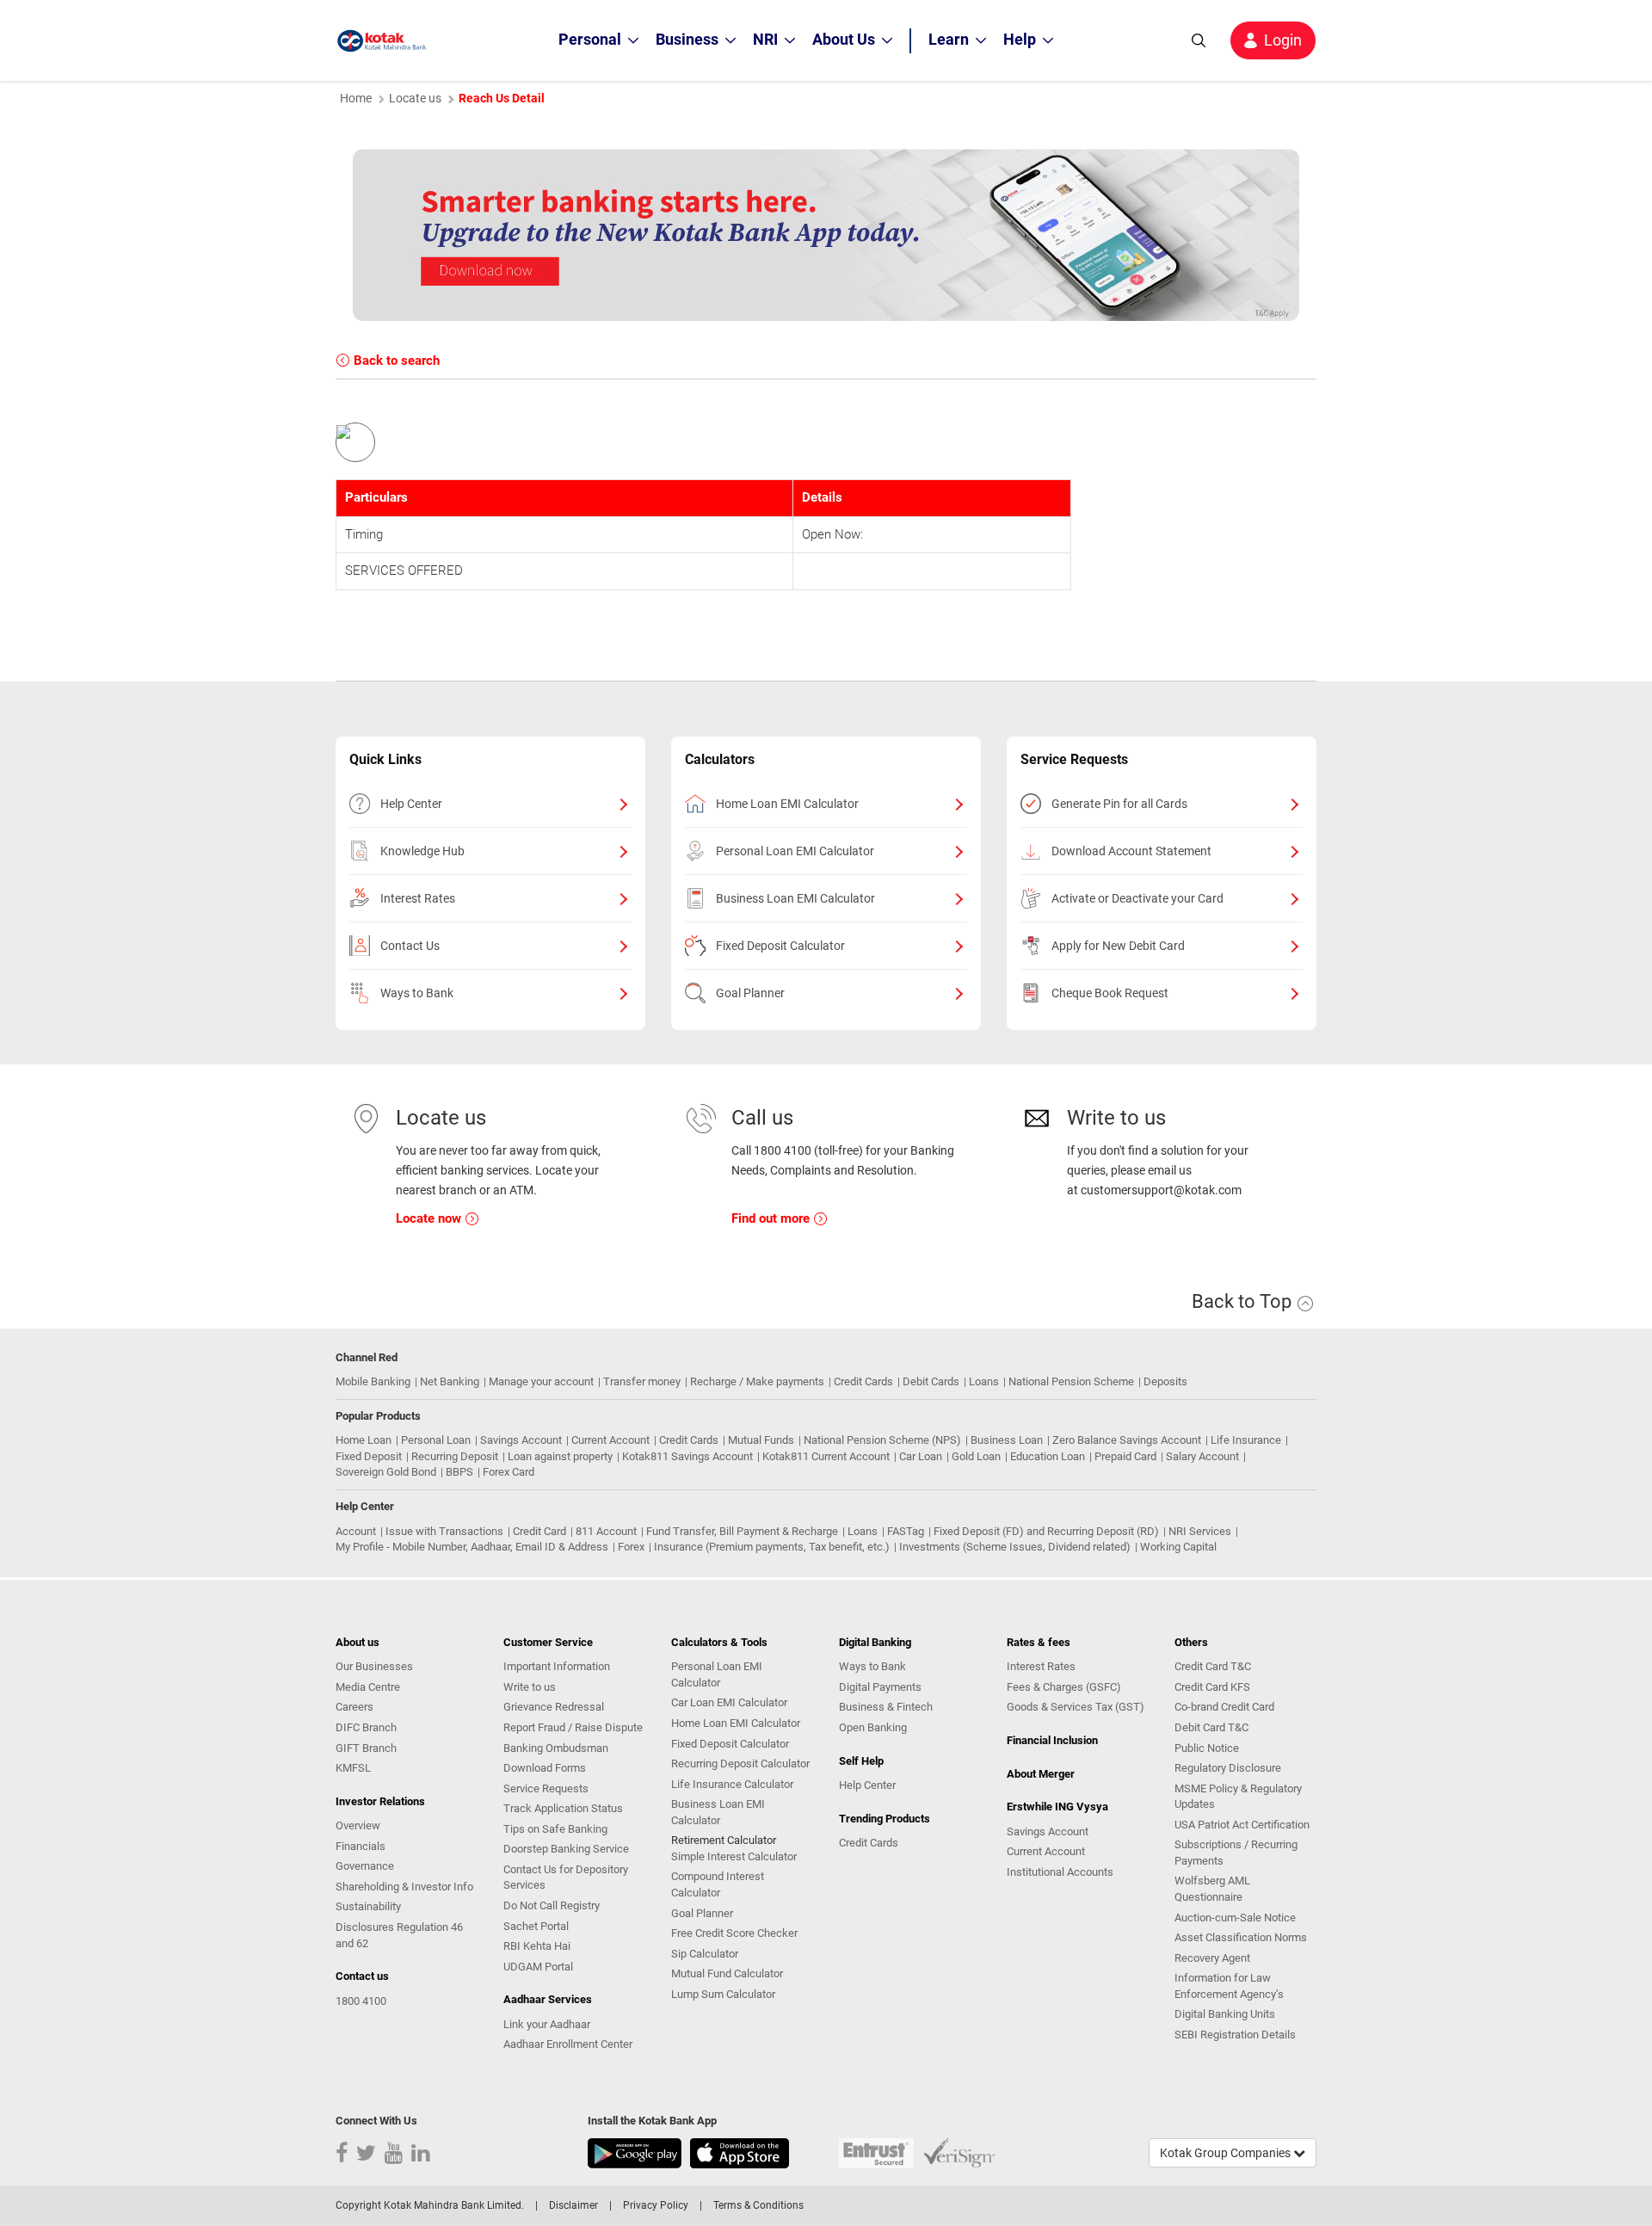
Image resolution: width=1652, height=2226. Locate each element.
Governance (365, 1866)
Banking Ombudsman (556, 1748)
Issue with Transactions (444, 1531)
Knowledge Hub (422, 851)
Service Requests (546, 1788)
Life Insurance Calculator (732, 1784)
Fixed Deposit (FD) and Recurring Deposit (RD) (1046, 1531)
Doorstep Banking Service (566, 1849)
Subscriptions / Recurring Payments (1236, 1853)
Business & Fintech (886, 1707)
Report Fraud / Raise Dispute (573, 1727)
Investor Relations (380, 1801)
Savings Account (521, 1440)
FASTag (906, 1531)
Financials (361, 1846)
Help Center (411, 804)
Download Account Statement (1131, 851)
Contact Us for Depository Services (566, 1878)
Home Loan (364, 1440)
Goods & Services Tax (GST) (1076, 1707)
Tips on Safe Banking (555, 1829)
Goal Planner (750, 993)
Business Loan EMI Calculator (795, 898)
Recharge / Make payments (757, 1381)
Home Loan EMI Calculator (787, 804)
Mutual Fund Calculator (727, 1973)
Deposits (1165, 1381)
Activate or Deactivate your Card (1137, 898)
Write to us (530, 1687)
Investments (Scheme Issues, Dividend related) (1015, 1547)
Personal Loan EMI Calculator (795, 851)
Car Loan (921, 1456)
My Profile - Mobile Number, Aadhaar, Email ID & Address (472, 1547)
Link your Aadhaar (547, 2024)
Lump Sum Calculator (723, 1994)
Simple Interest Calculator (734, 1856)
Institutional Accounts (1060, 1872)
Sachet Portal (536, 1926)
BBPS (459, 1472)
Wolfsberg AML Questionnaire (1212, 1889)
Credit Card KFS (1212, 1687)
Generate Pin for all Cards (1119, 804)
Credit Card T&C (1213, 1666)
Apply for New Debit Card (1118, 946)
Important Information (557, 1666)
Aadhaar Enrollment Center (568, 2044)
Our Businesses (374, 1666)
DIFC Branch (366, 1727)
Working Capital (1178, 1547)
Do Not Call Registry (552, 1905)
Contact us (362, 1976)
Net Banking (450, 1381)
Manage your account (541, 1381)
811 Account (606, 1531)
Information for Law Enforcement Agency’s (1229, 1986)
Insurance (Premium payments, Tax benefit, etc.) (772, 1547)
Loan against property (560, 1456)
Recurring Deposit (455, 1456)
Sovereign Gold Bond (386, 1472)
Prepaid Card (1125, 1456)
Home (356, 98)
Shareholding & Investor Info (404, 1887)
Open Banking (873, 1727)
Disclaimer (573, 2205)
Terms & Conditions (758, 2205)
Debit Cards (931, 1381)
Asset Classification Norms (1241, 1937)
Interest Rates (418, 898)
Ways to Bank (417, 993)
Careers (354, 1707)
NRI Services (1200, 1531)
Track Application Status (563, 1808)
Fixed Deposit (369, 1456)
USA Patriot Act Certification (1242, 1825)
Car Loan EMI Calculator (729, 1702)
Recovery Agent (1212, 1958)
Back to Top (1244, 1301)
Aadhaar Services (548, 1999)
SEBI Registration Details (1235, 2035)
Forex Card (509, 1472)
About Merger (1041, 1774)
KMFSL (353, 1768)
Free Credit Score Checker (734, 1933)
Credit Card (539, 1531)
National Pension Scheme (1071, 1381)
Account (356, 1531)
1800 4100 (361, 2001)
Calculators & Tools (719, 1642)
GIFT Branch (366, 1748)
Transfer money (642, 1381)
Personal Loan (436, 1440)
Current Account (610, 1440)
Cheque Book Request (1110, 993)
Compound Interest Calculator (718, 1884)
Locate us (415, 98)
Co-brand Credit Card (1224, 1707)
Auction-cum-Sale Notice (1235, 1918)
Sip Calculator (705, 1954)
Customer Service (548, 1642)
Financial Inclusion (1052, 1740)
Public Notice (1207, 1748)
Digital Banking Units (1225, 2014)
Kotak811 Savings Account (687, 1456)
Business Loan (1007, 1440)
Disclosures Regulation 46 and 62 (399, 1935)
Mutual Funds (761, 1440)
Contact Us (410, 946)
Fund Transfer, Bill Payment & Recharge (742, 1531)
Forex (631, 1547)
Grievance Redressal (554, 1707)
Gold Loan (976, 1456)
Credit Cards (863, 1381)
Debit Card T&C (1211, 1727)
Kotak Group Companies (1227, 2153)
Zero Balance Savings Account (1127, 1440)
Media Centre (368, 1687)
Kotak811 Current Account (826, 1456)
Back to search (395, 361)
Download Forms (545, 1768)
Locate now (430, 1218)
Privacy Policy (656, 2205)
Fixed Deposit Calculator (780, 946)
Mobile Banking (373, 1381)
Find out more (772, 1218)
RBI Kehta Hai (537, 1946)
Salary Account (1202, 1456)
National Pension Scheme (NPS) (882, 1440)
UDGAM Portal (538, 1967)
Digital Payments (880, 1687)
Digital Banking (875, 1642)
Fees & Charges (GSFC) (1064, 1687)
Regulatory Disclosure (1228, 1768)
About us (358, 1642)
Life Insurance (1246, 1440)
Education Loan (1048, 1456)
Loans (984, 1381)
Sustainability (368, 1906)
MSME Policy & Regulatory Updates (1238, 1797)
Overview (358, 1825)
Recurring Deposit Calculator (740, 1764)
